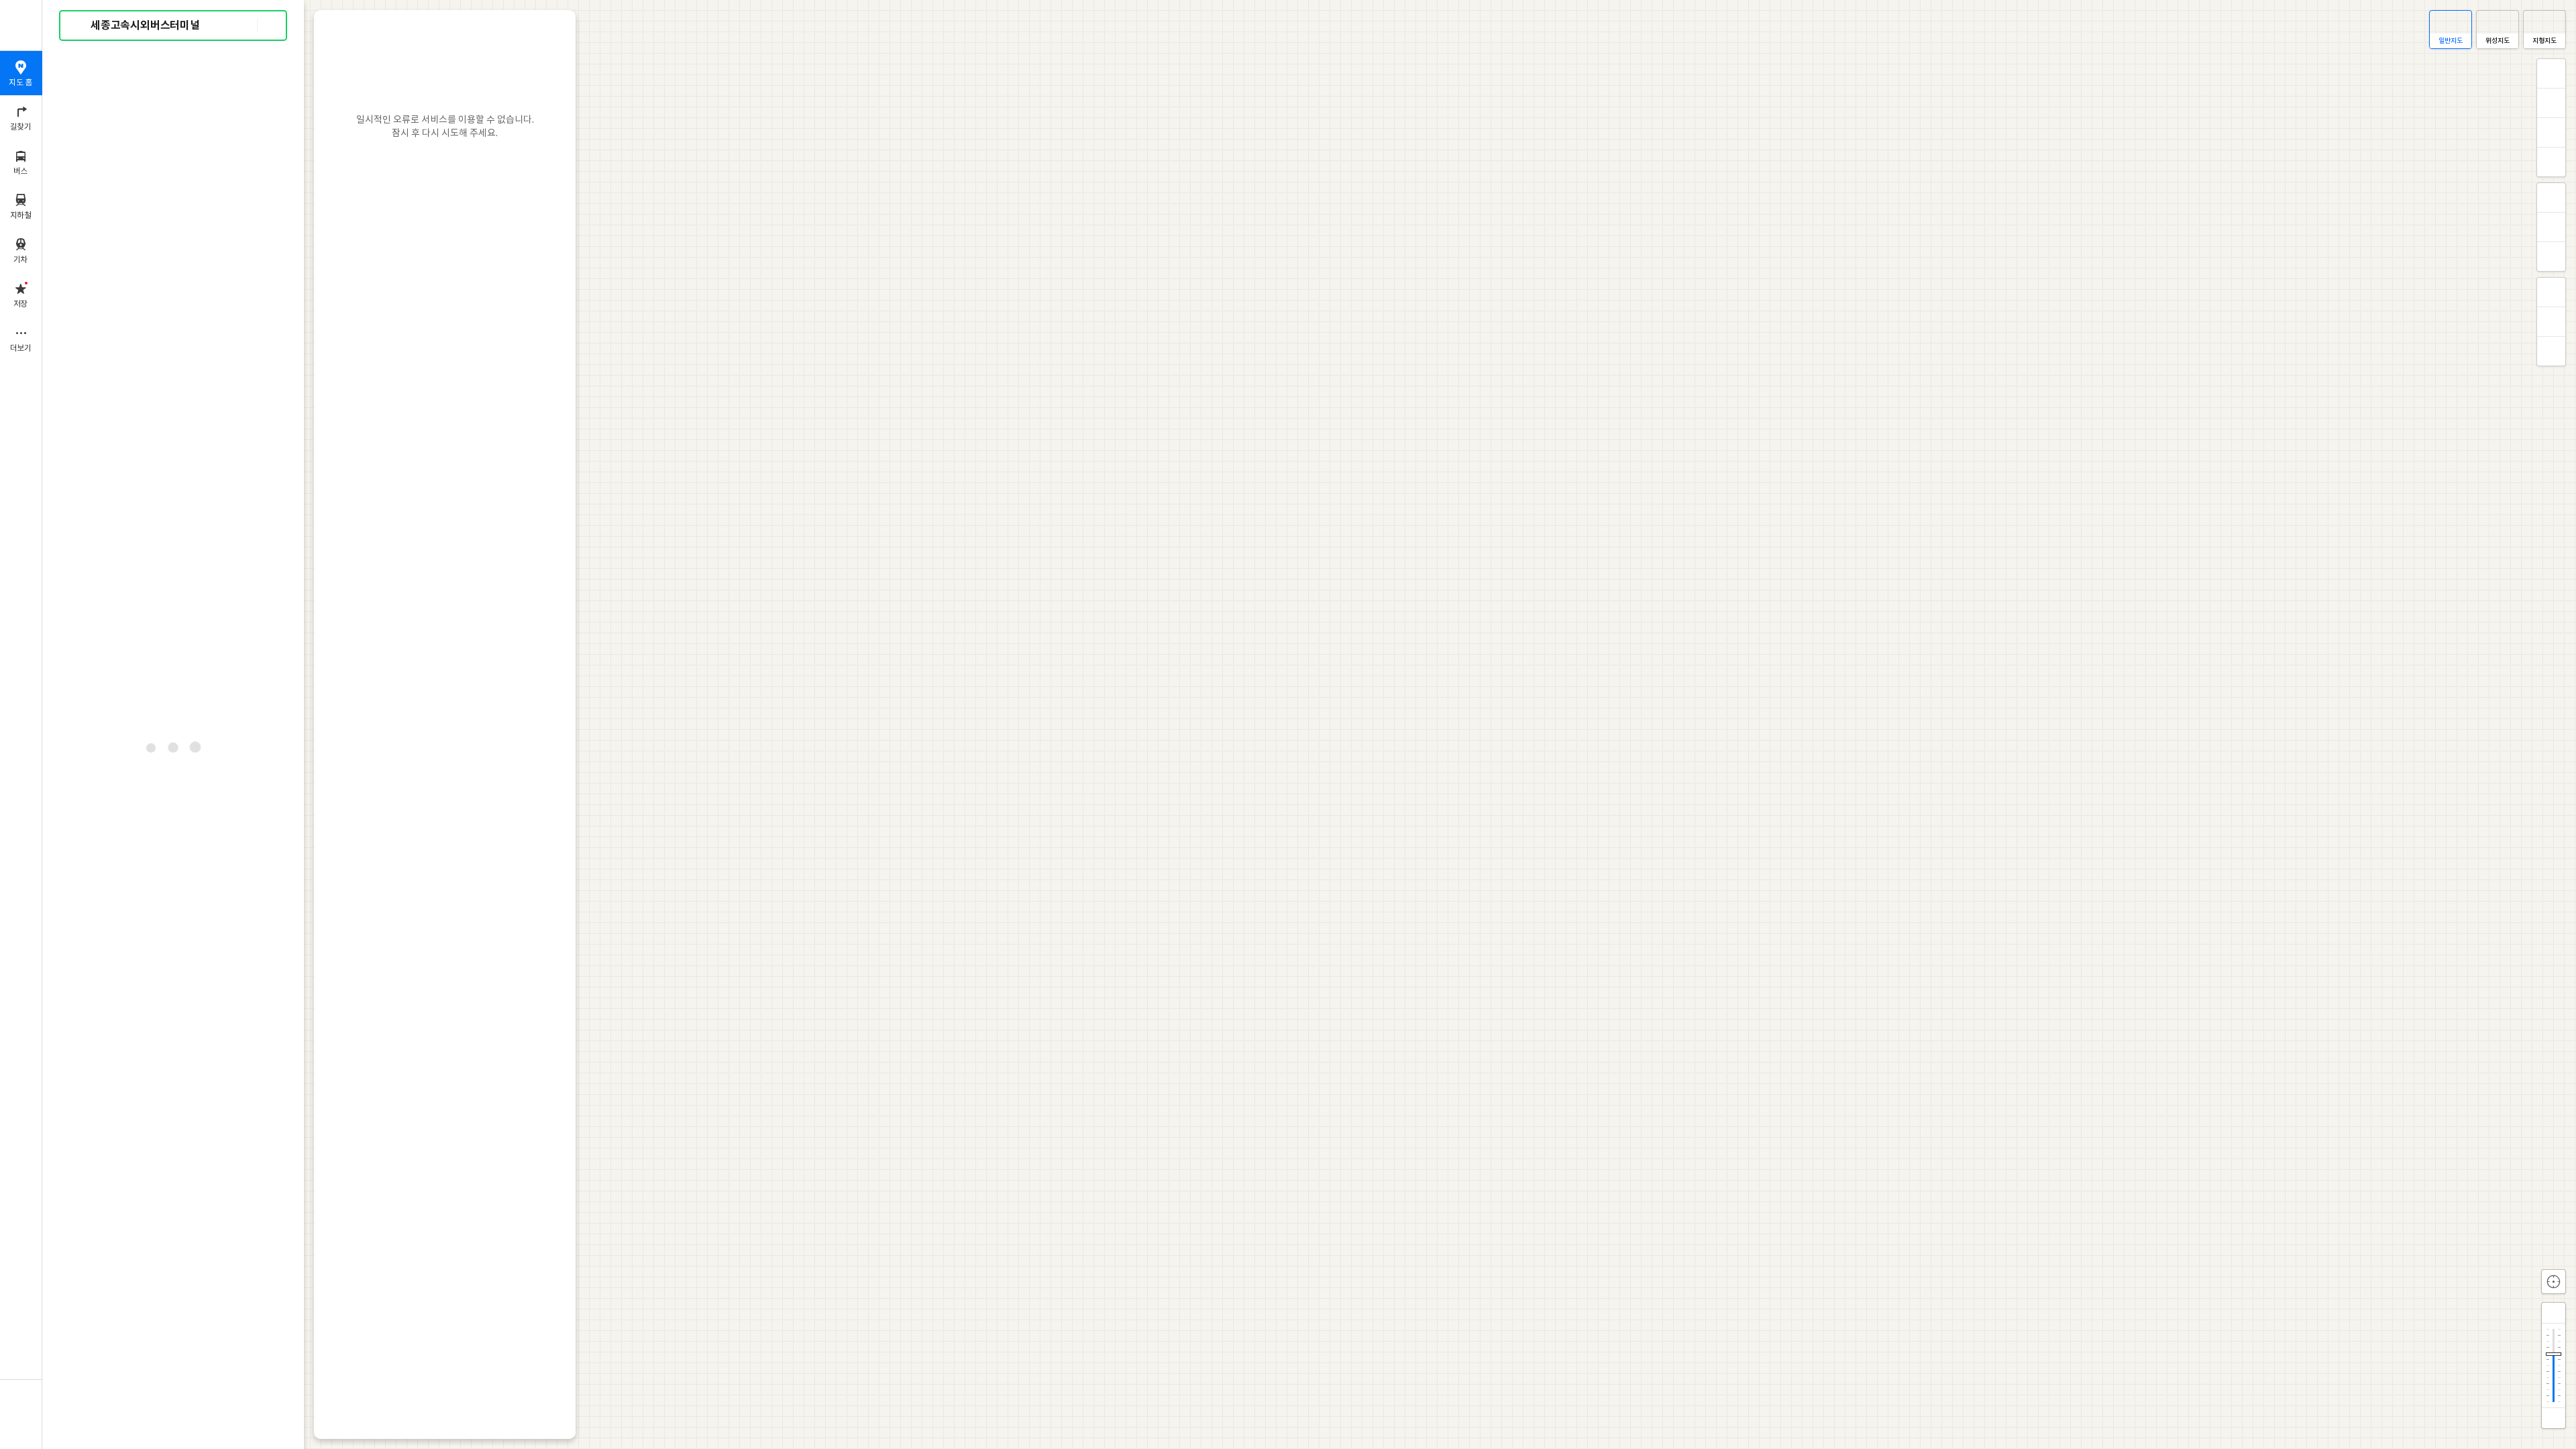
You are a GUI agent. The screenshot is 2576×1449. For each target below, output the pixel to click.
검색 (79, 26)
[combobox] (174, 25)
